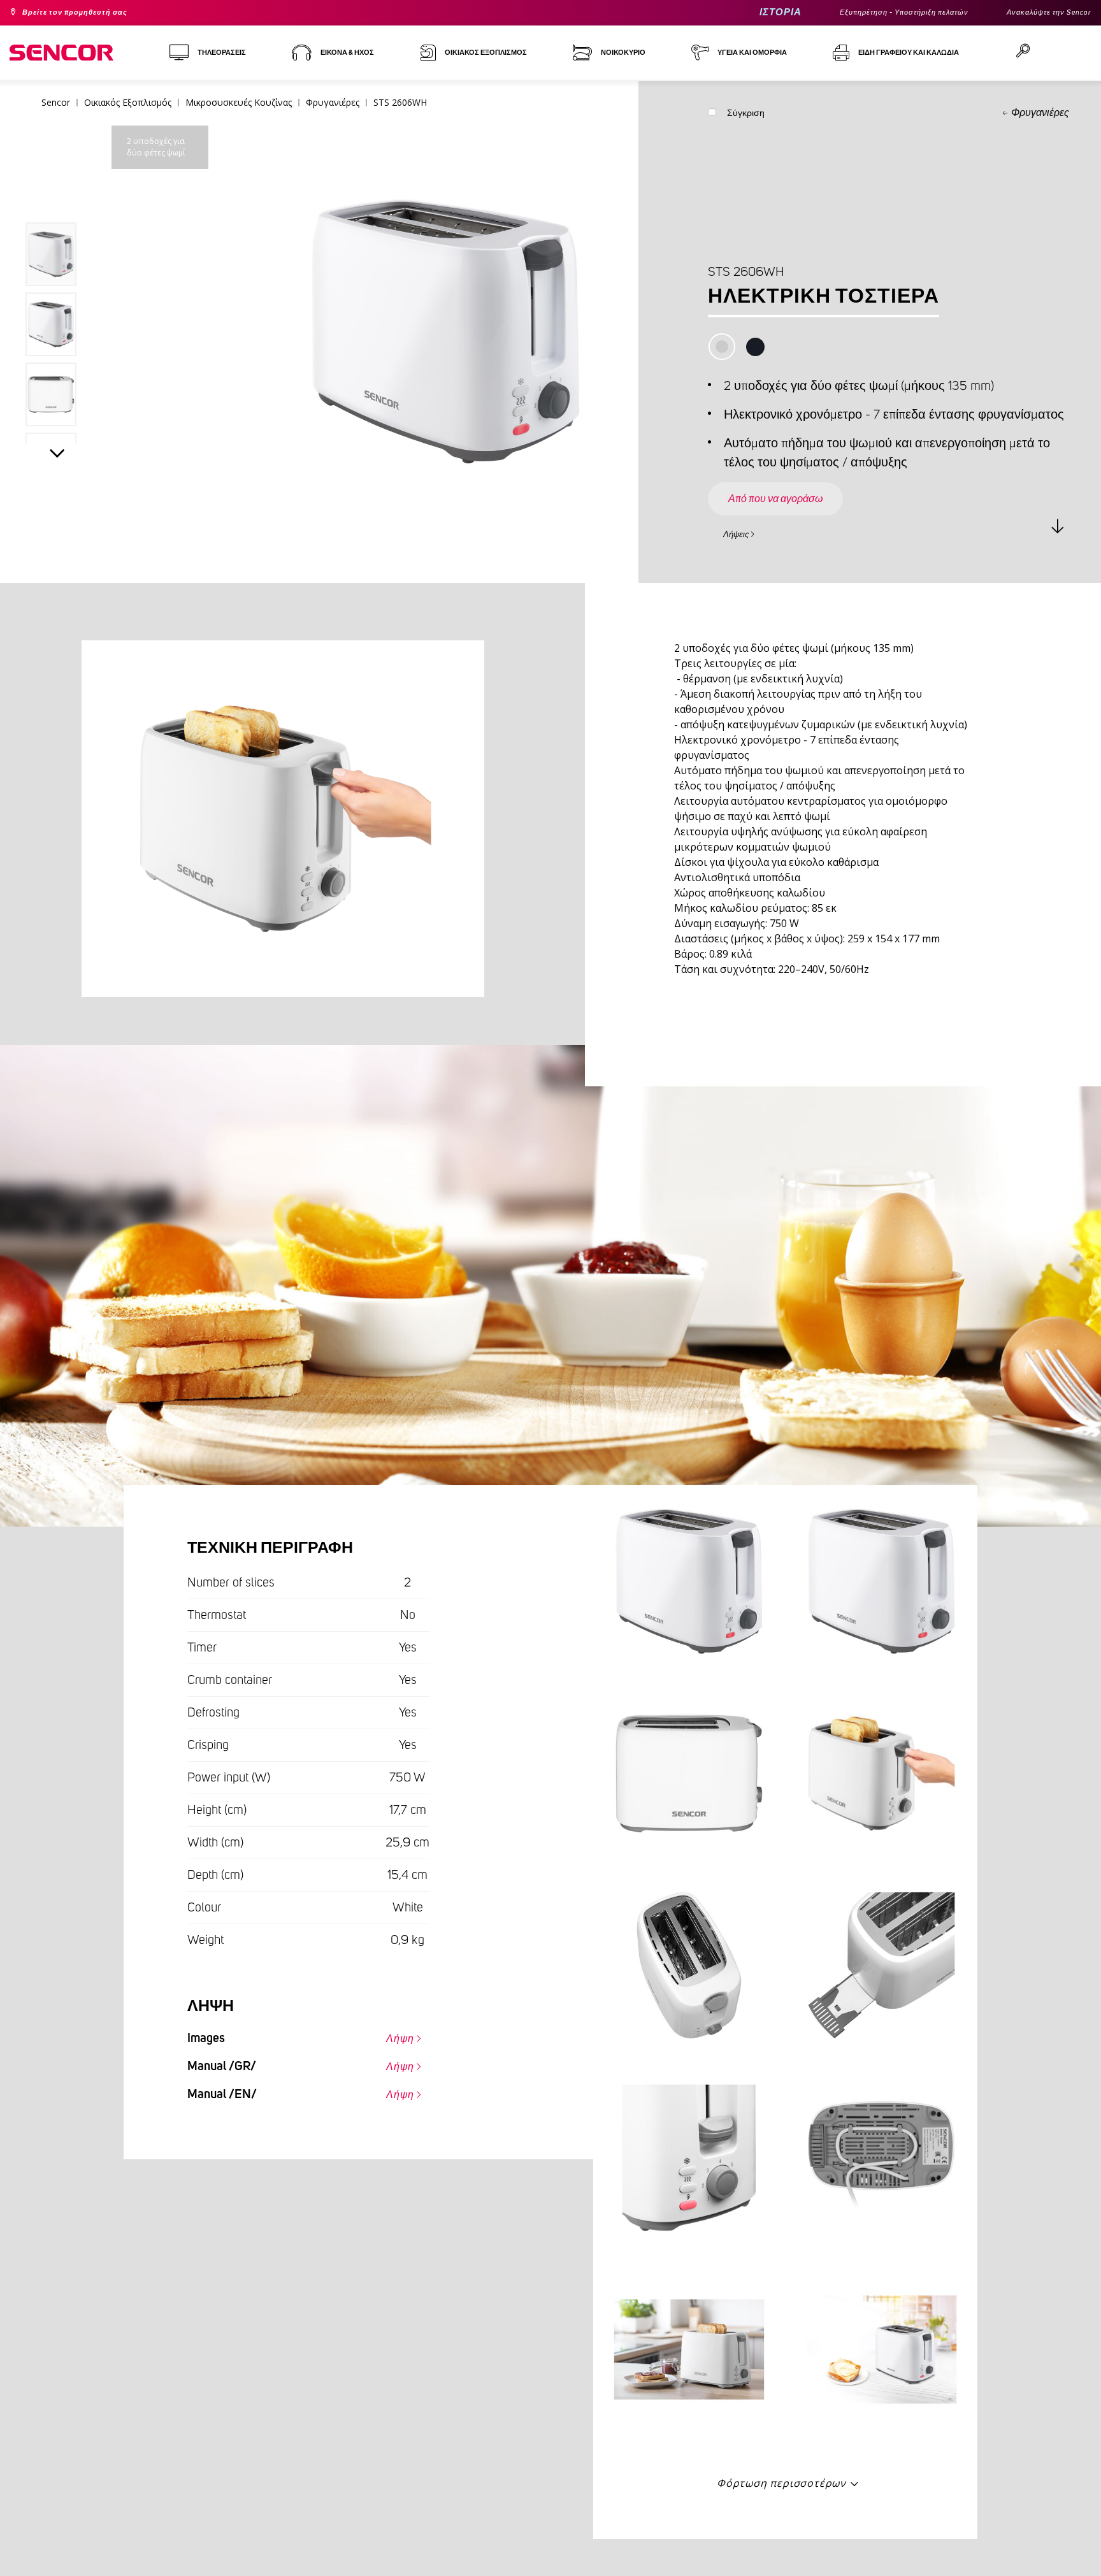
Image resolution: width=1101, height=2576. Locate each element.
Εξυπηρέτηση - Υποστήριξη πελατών (870, 13)
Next (57, 456)
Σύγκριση (746, 116)
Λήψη (394, 2036)
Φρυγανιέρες (1040, 113)
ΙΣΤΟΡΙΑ (730, 12)
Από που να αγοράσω (792, 487)
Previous (57, 194)
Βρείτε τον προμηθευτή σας (89, 13)
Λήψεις (743, 533)
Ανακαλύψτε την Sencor (1040, 13)
